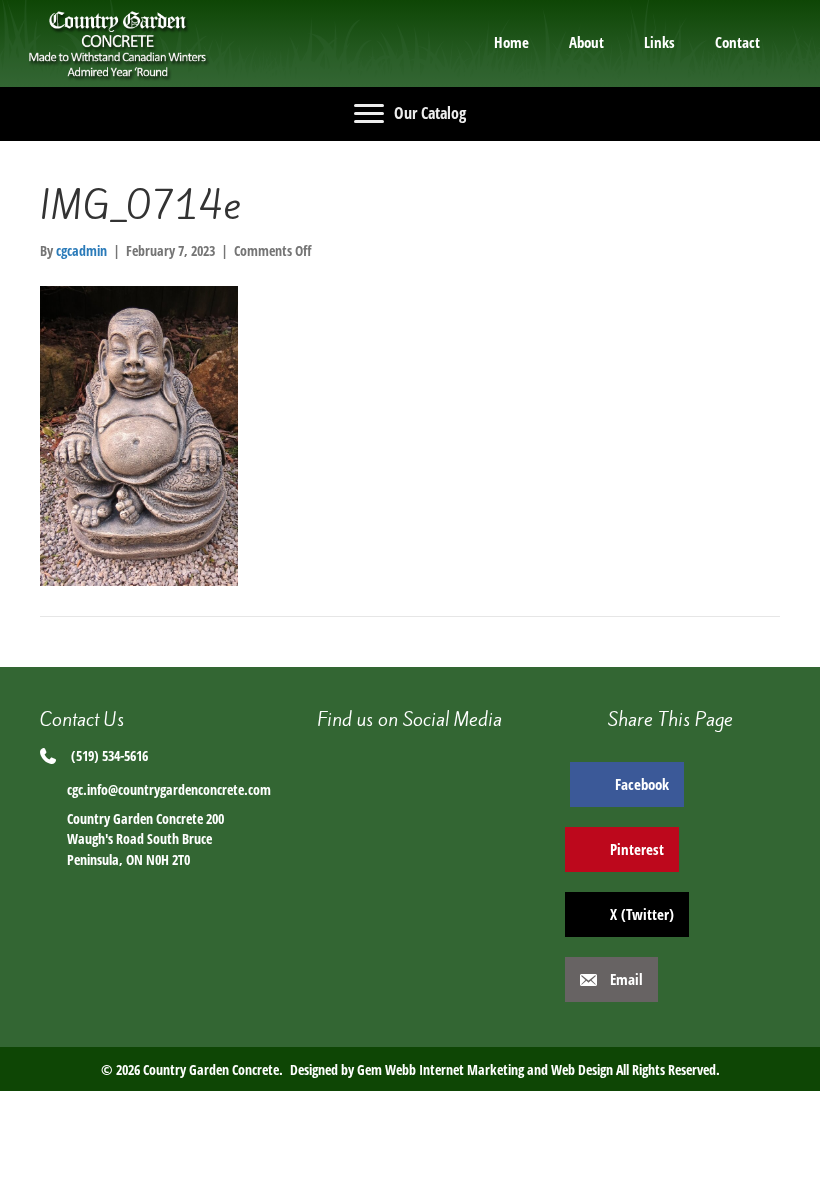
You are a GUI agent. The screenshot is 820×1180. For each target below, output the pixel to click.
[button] (410, 762)
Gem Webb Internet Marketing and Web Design (485, 1069)
